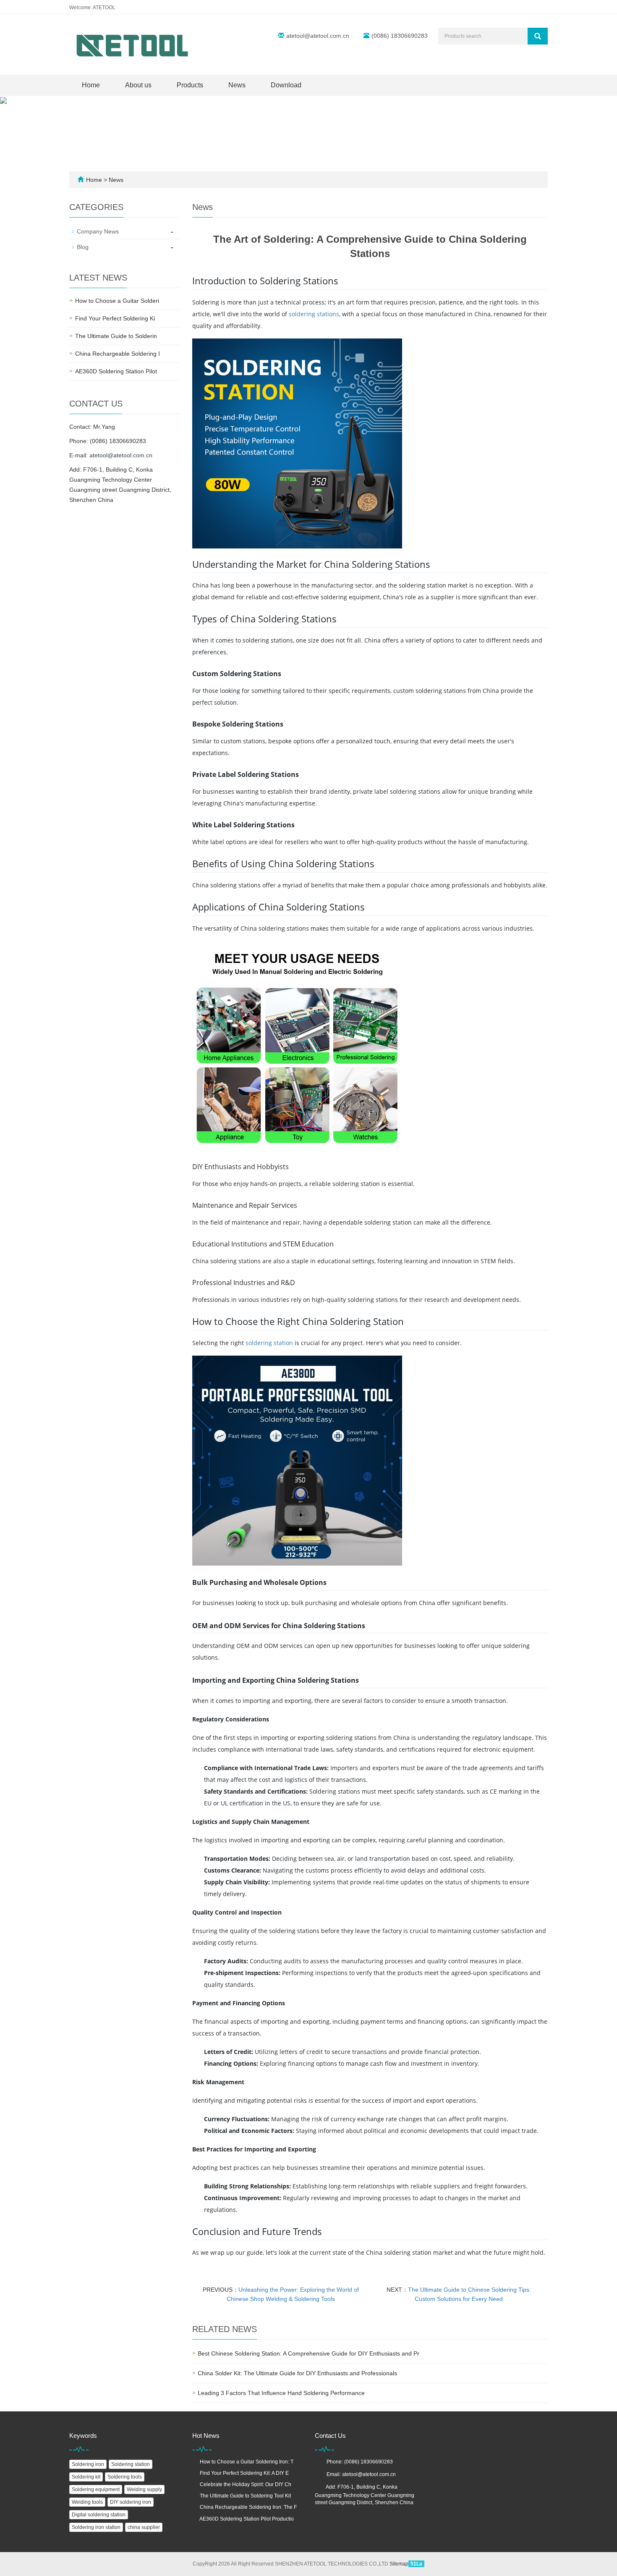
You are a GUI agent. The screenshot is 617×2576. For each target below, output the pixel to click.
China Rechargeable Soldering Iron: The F (248, 2507)
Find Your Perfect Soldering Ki (115, 318)
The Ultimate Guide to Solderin (116, 336)
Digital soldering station (99, 2515)
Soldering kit (86, 2477)
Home (91, 85)
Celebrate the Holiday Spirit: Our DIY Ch (246, 2484)
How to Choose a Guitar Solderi (117, 301)
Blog (83, 247)
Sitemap (399, 2564)
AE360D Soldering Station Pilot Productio (247, 2519)
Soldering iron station (96, 2527)
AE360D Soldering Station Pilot (116, 371)
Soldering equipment (96, 2489)
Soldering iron (88, 2464)
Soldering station (131, 2464)
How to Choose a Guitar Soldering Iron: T (247, 2462)
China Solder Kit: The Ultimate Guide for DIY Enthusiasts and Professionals (297, 2373)
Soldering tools (125, 2477)
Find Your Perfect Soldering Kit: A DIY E (244, 2473)
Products (190, 85)
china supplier (144, 2527)
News (237, 85)
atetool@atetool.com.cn (318, 36)
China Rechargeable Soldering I (118, 354)
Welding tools (87, 2502)
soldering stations (314, 314)
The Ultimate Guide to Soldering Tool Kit (245, 2496)
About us (138, 85)
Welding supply (144, 2489)
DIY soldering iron (131, 2502)
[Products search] (538, 36)
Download (286, 85)
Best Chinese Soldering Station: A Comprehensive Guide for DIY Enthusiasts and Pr (308, 2353)
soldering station (269, 1343)
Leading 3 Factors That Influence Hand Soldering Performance (281, 2393)
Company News (98, 231)
